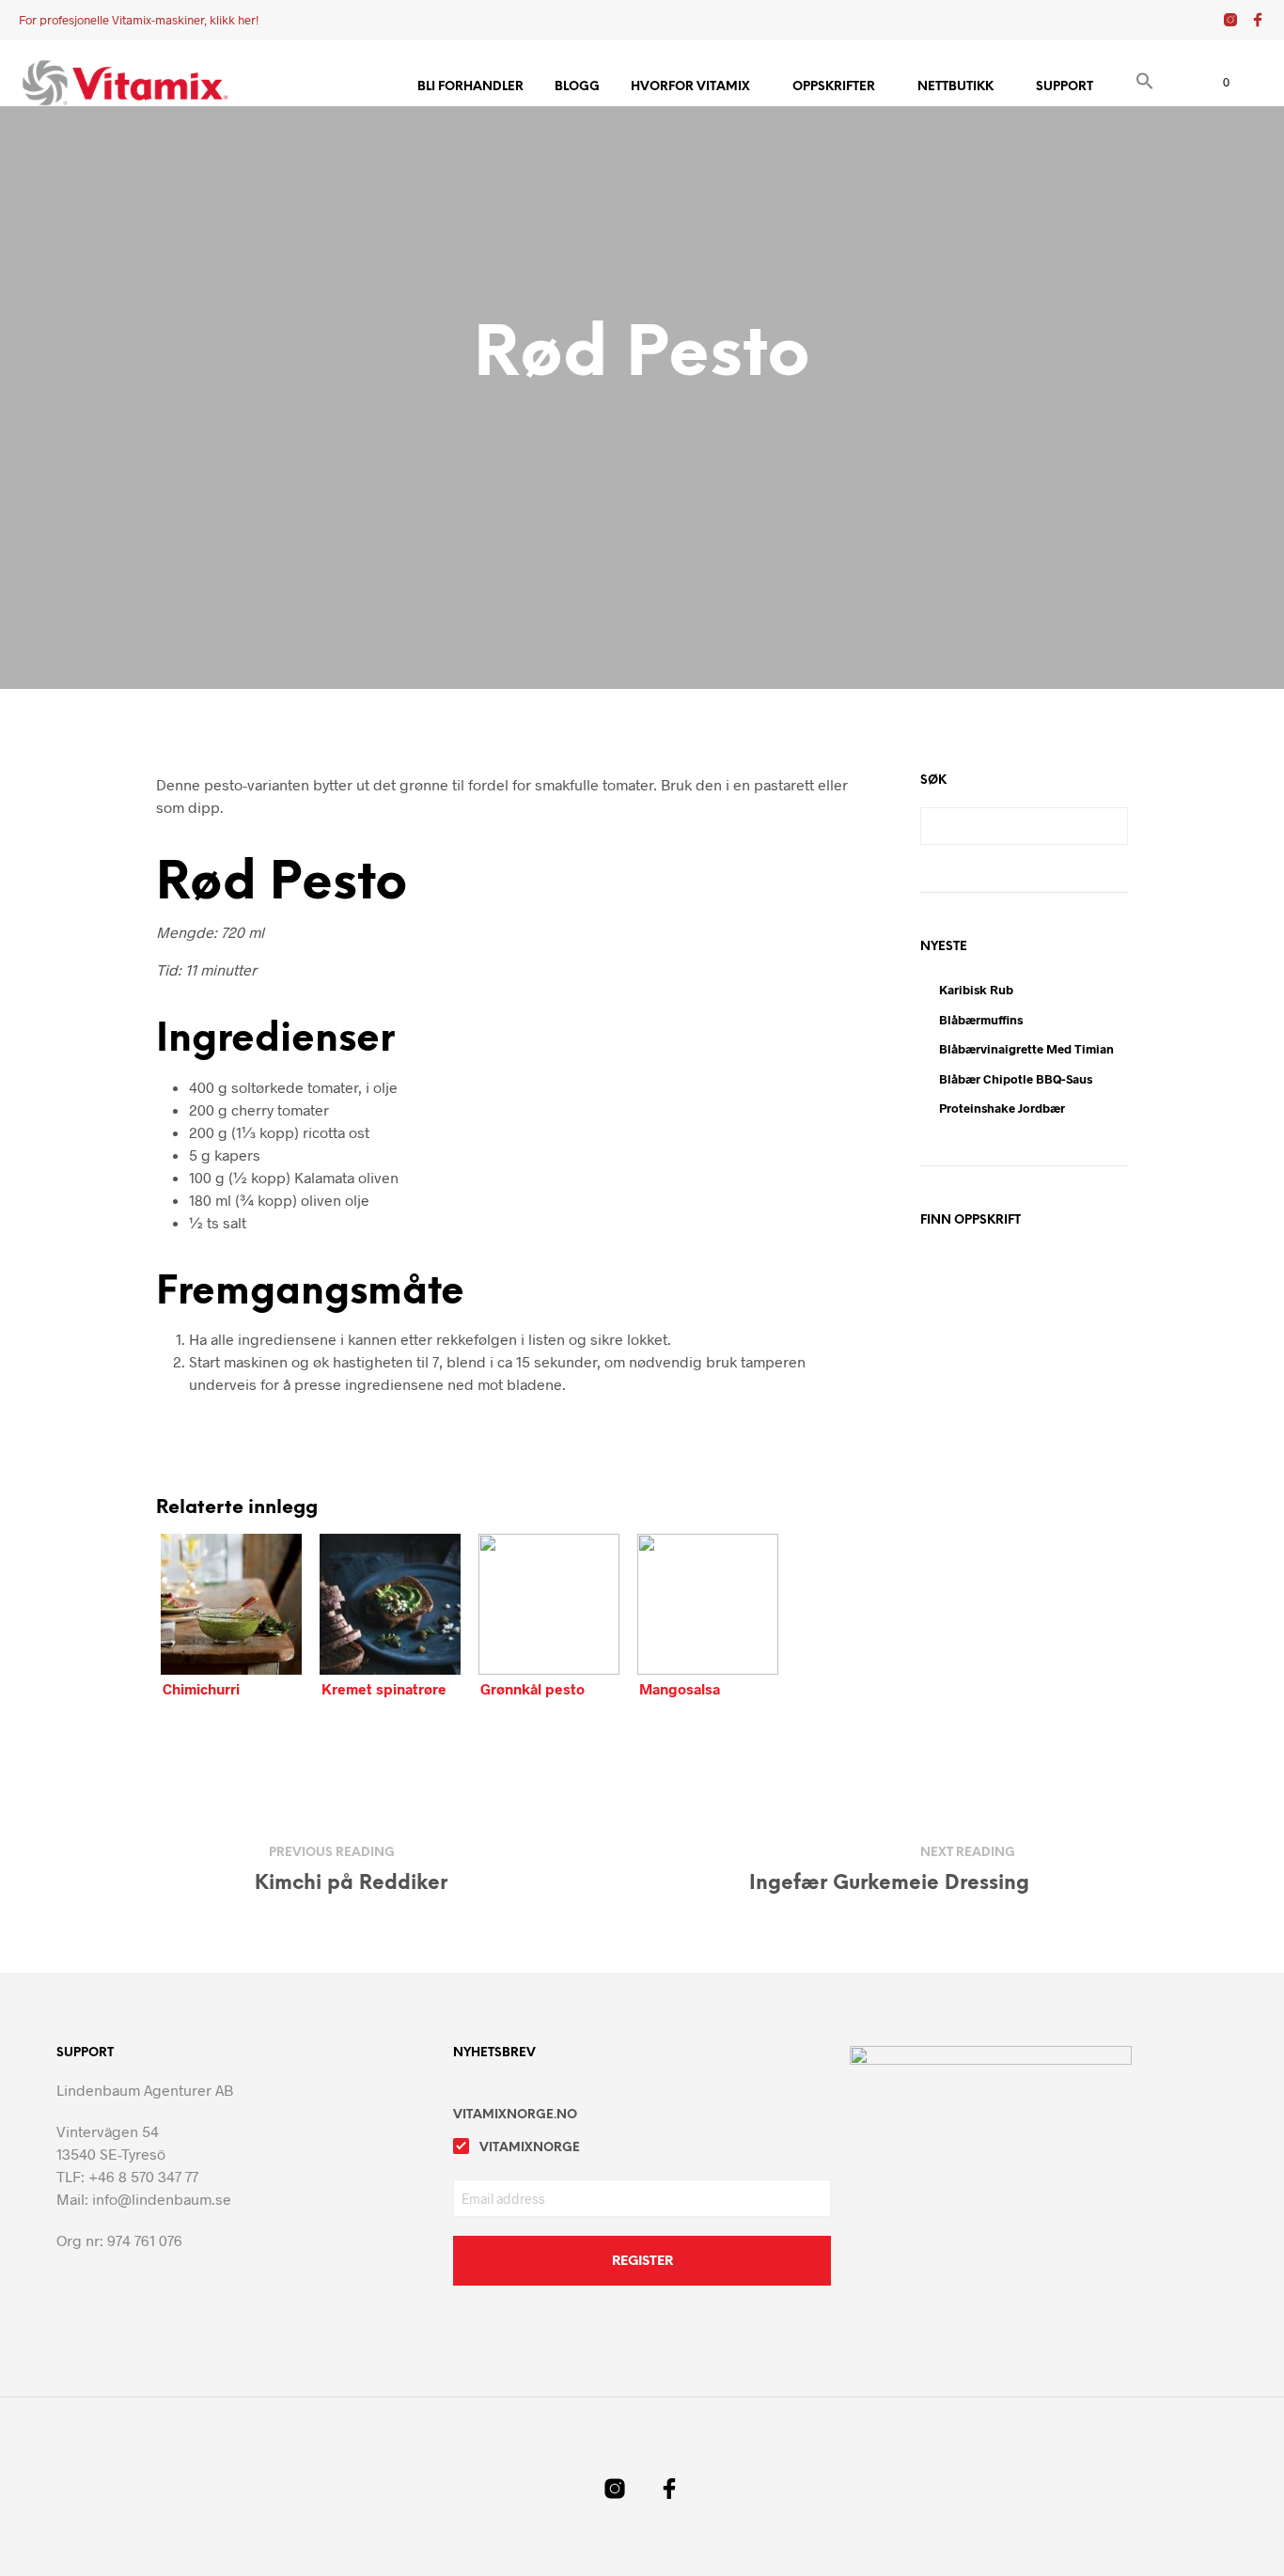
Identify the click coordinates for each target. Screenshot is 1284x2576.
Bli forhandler (470, 87)
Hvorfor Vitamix (690, 87)
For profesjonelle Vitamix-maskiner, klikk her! (139, 20)
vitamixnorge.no (515, 2115)
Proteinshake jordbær (1002, 1108)
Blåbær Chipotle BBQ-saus (1016, 1079)
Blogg (577, 87)
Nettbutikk (955, 87)
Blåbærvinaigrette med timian (1026, 1049)
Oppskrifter (834, 87)
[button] (1145, 84)
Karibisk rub (976, 990)
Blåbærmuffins (981, 1020)
